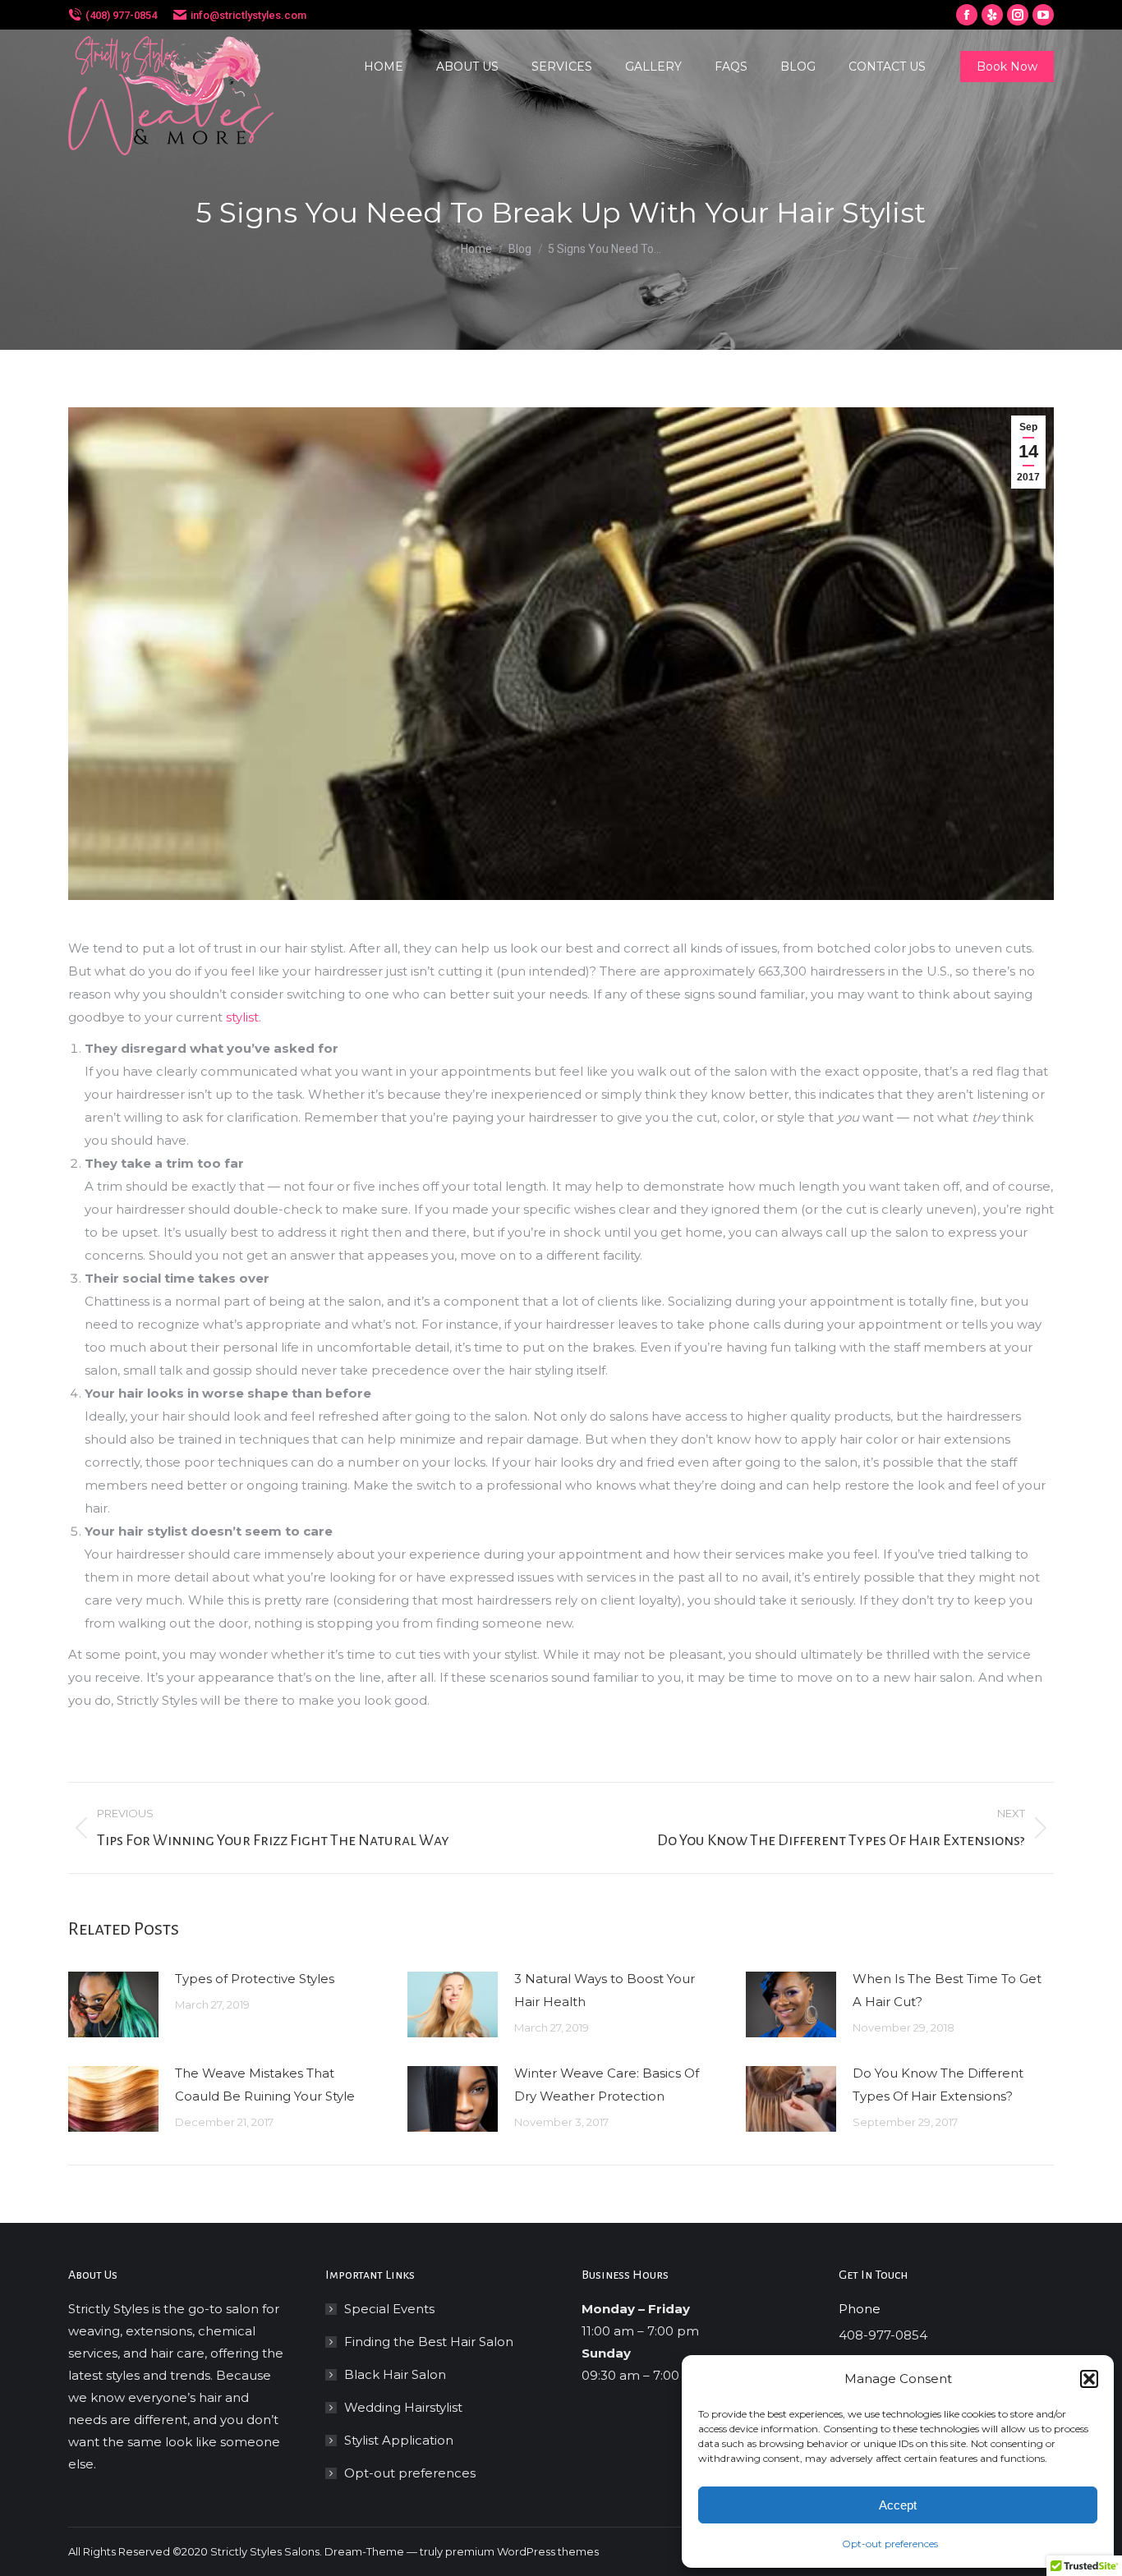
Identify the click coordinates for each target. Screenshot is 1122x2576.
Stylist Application (399, 2440)
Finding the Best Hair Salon (429, 2342)
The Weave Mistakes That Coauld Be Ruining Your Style (265, 2085)
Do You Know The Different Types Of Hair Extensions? (938, 2085)
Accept (898, 2505)
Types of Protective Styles (255, 1979)
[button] (1089, 2379)
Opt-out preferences (890, 2544)
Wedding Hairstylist (403, 2407)
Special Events (389, 2309)
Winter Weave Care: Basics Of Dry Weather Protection (607, 2085)
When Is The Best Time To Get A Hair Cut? (947, 1990)
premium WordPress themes (522, 2551)
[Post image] (113, 2004)
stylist (242, 1017)
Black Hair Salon (395, 2374)
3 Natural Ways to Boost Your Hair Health (605, 1990)
